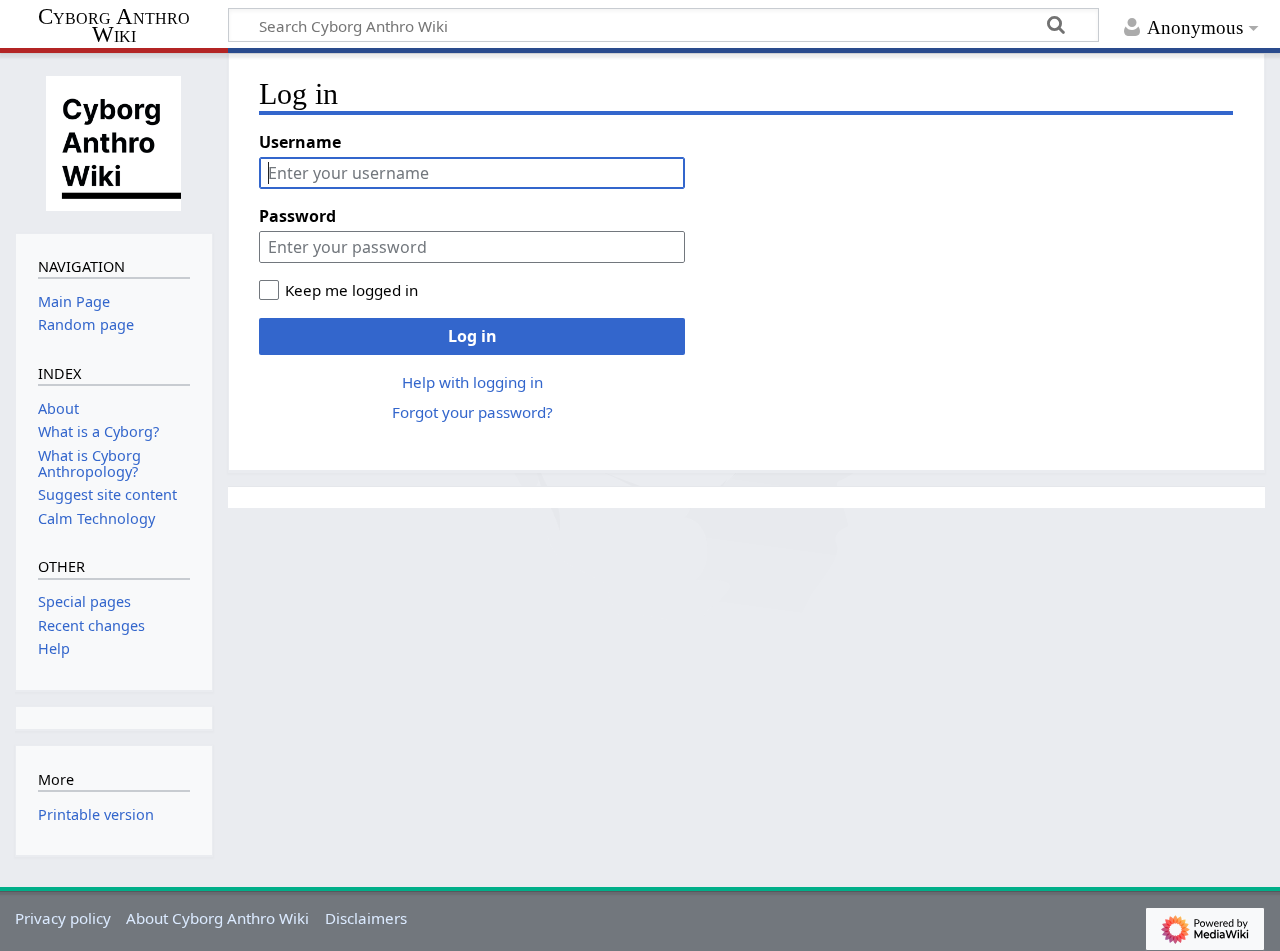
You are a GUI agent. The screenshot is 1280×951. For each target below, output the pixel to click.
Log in (472, 336)
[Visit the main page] (114, 141)
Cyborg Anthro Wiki (114, 26)
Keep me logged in (351, 290)
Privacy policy (63, 918)
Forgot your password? (472, 412)
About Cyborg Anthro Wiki (217, 918)
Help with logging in (472, 382)
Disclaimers (366, 918)
